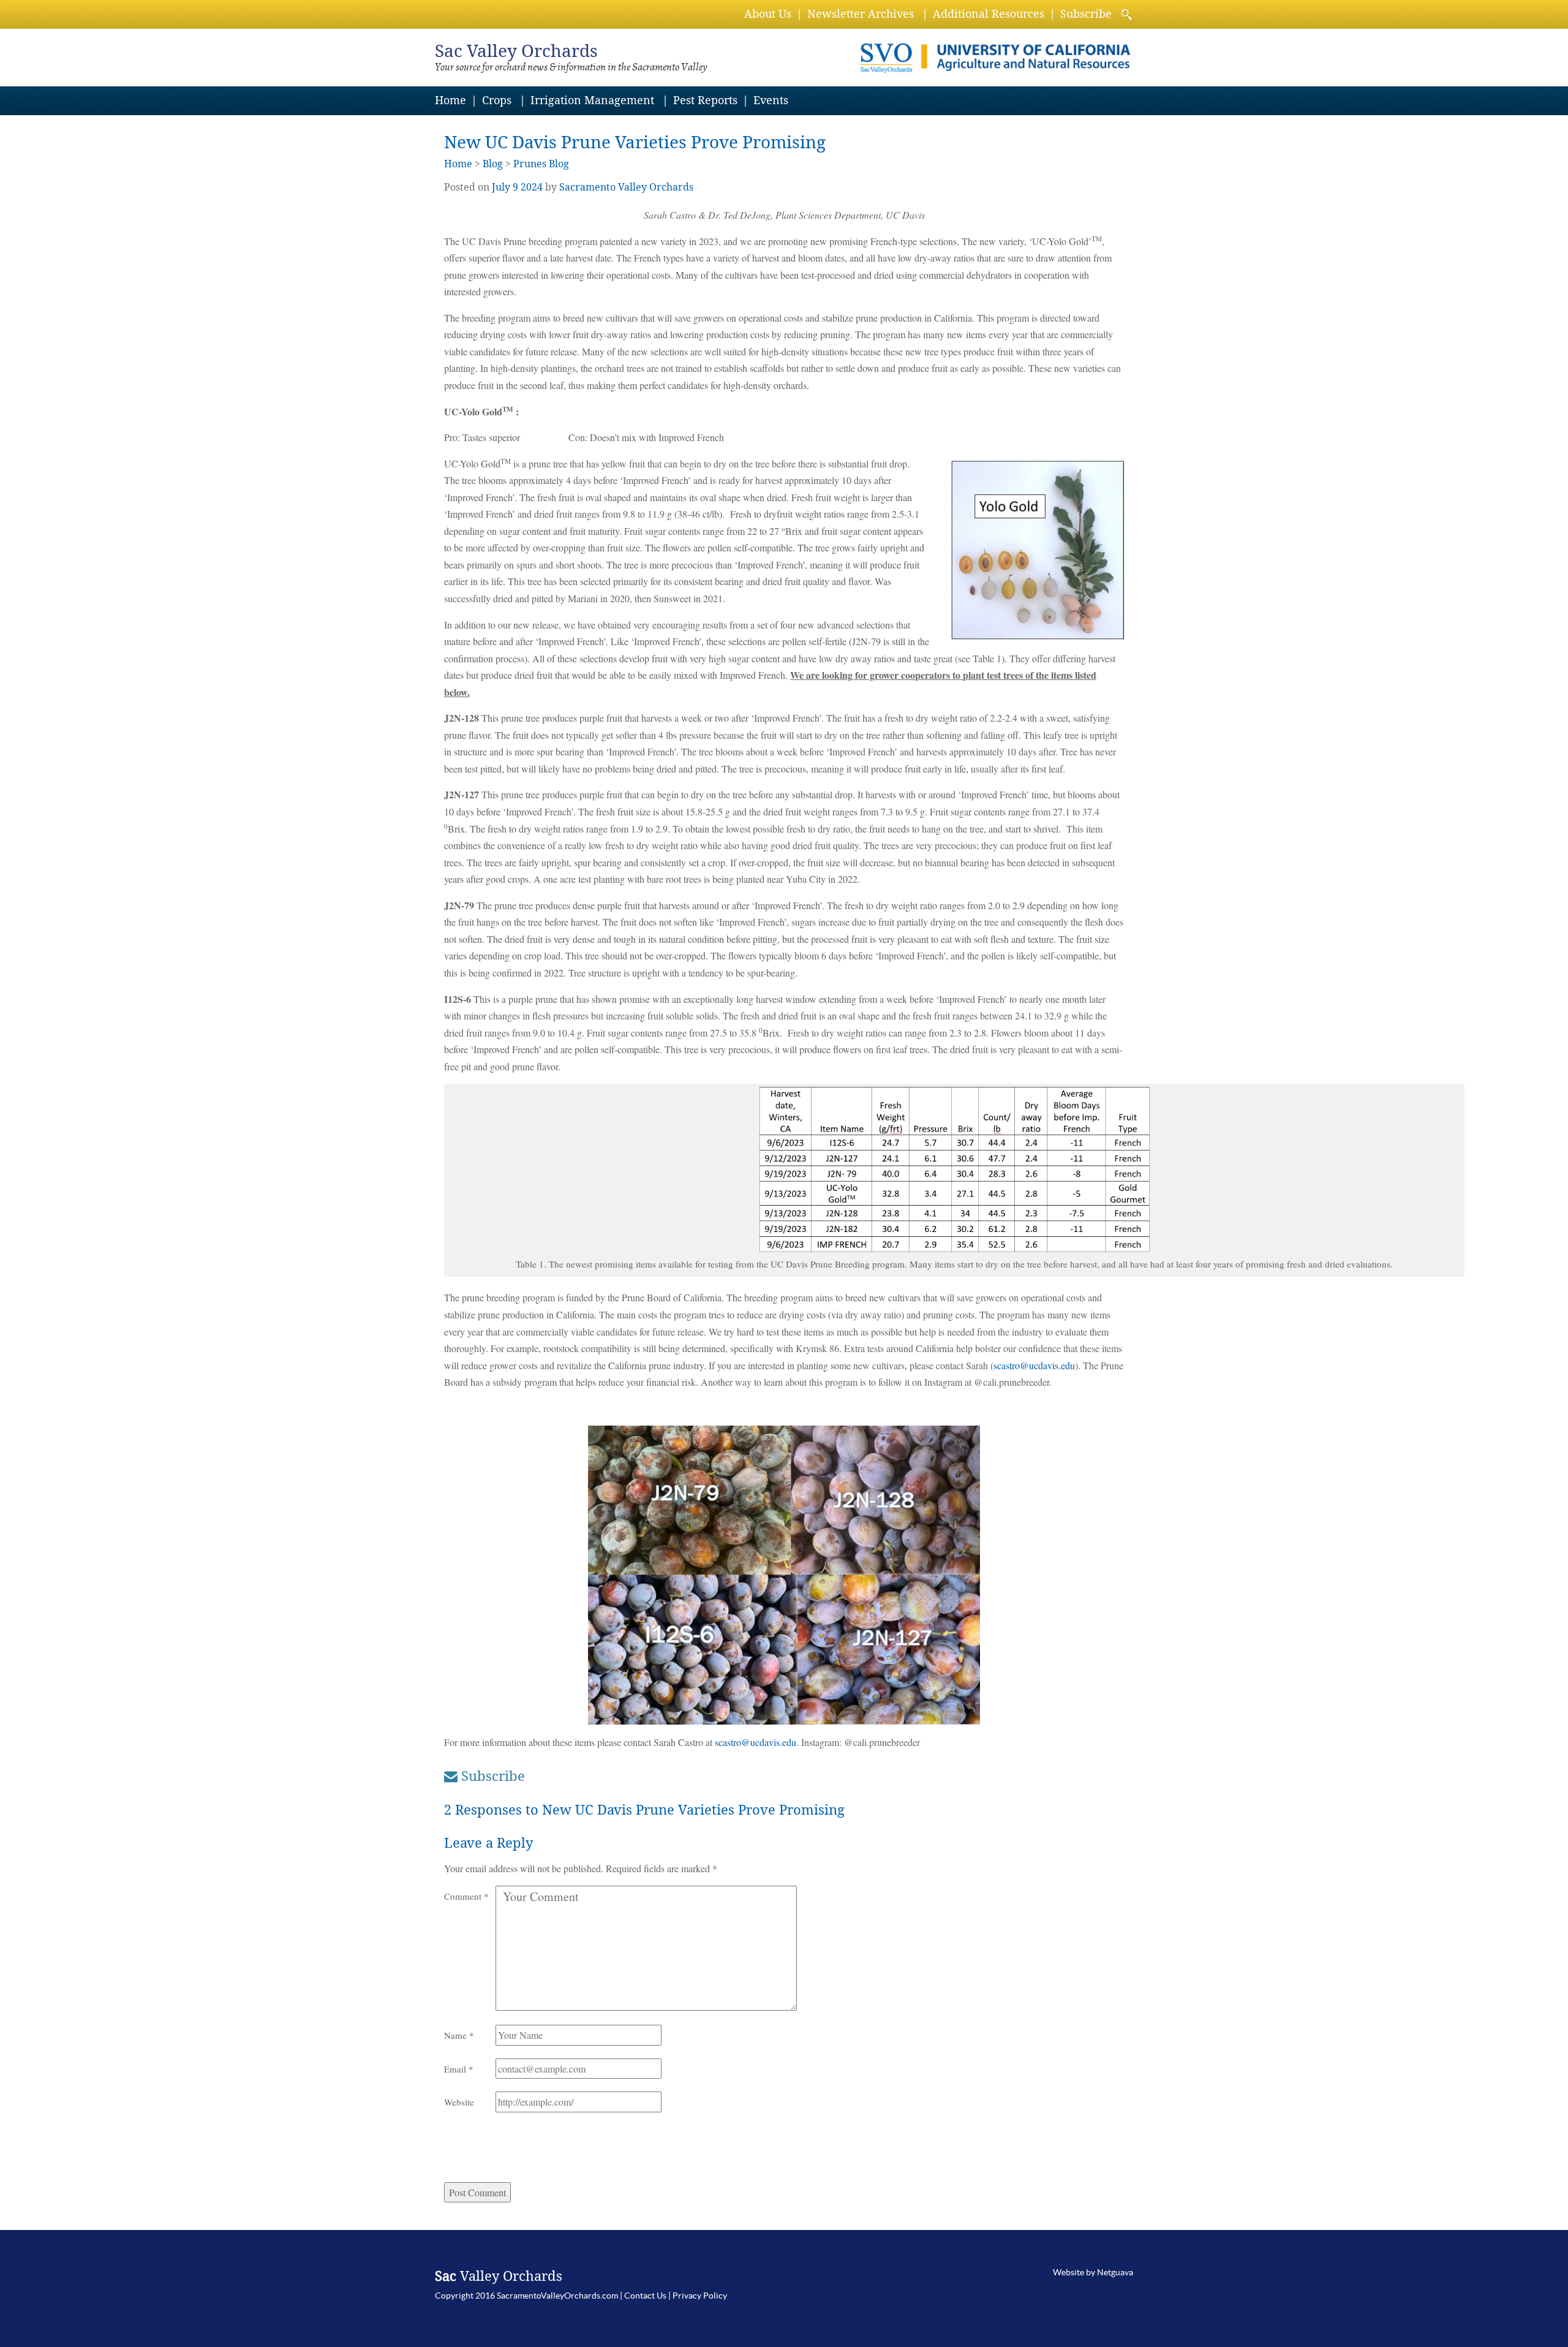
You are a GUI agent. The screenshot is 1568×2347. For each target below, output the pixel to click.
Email (459, 2069)
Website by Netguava (1093, 2272)
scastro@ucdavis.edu (1034, 1365)
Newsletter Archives (861, 14)
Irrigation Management (592, 100)
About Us (768, 14)
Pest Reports (705, 100)
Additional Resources (989, 14)
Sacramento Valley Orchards (626, 187)
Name (459, 2035)
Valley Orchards (516, 51)
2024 (532, 187)
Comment (466, 1896)
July (501, 187)
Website (459, 2102)
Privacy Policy (700, 2296)
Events (771, 100)
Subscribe (1086, 14)
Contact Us (645, 2296)
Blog (493, 164)
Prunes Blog (541, 164)
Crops (497, 100)
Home (450, 100)
